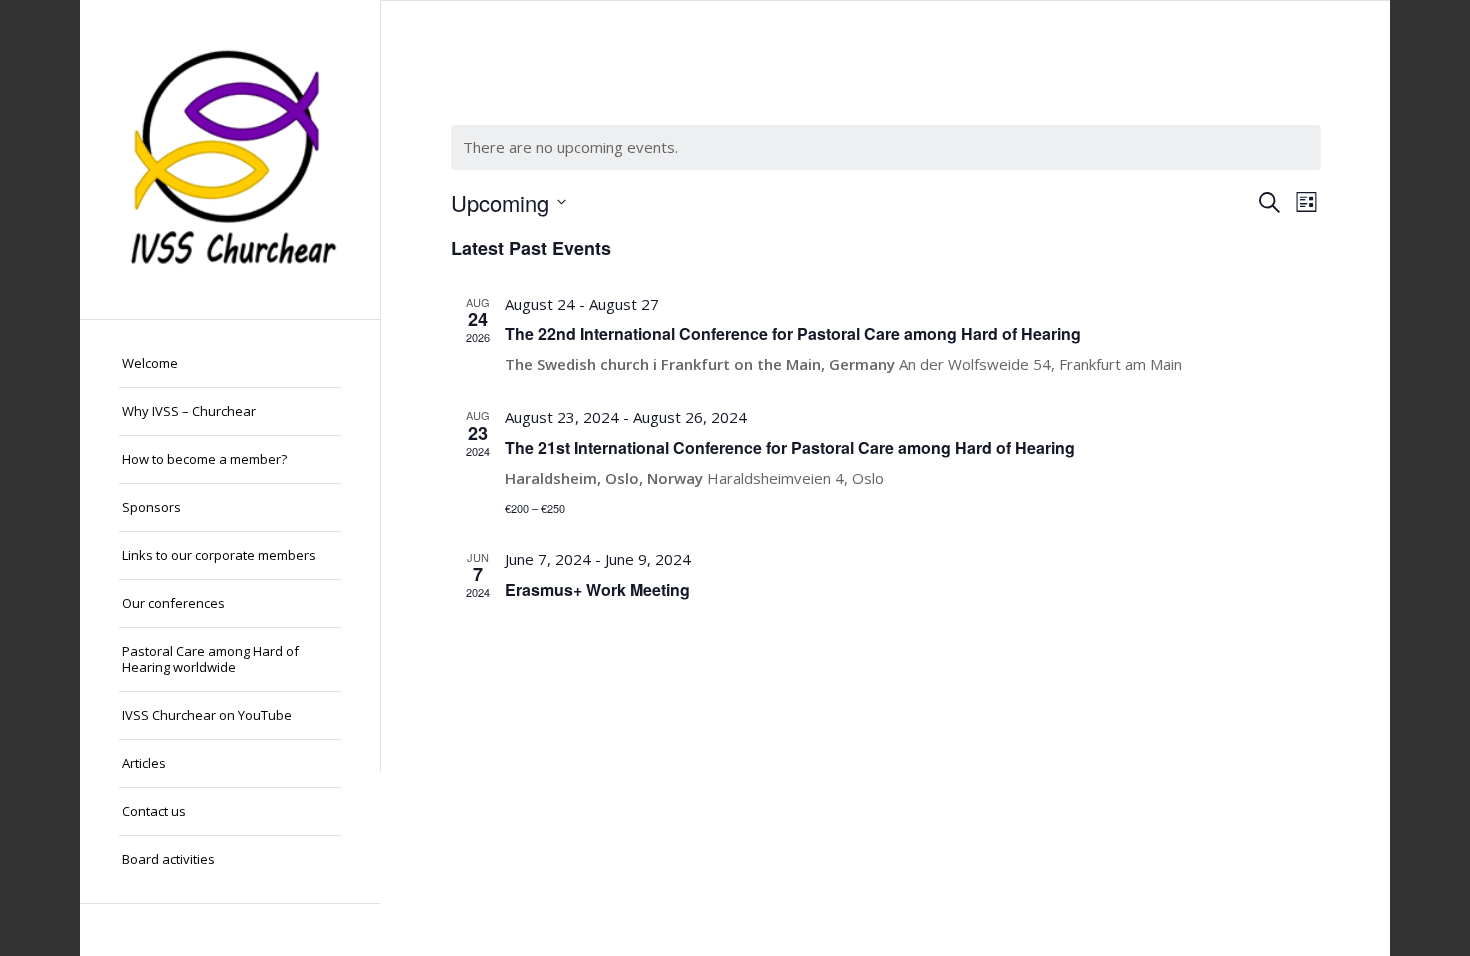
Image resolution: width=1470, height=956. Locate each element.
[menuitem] (230, 364)
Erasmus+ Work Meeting (597, 589)
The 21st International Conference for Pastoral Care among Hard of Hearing (790, 447)
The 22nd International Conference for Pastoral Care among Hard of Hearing (793, 333)
